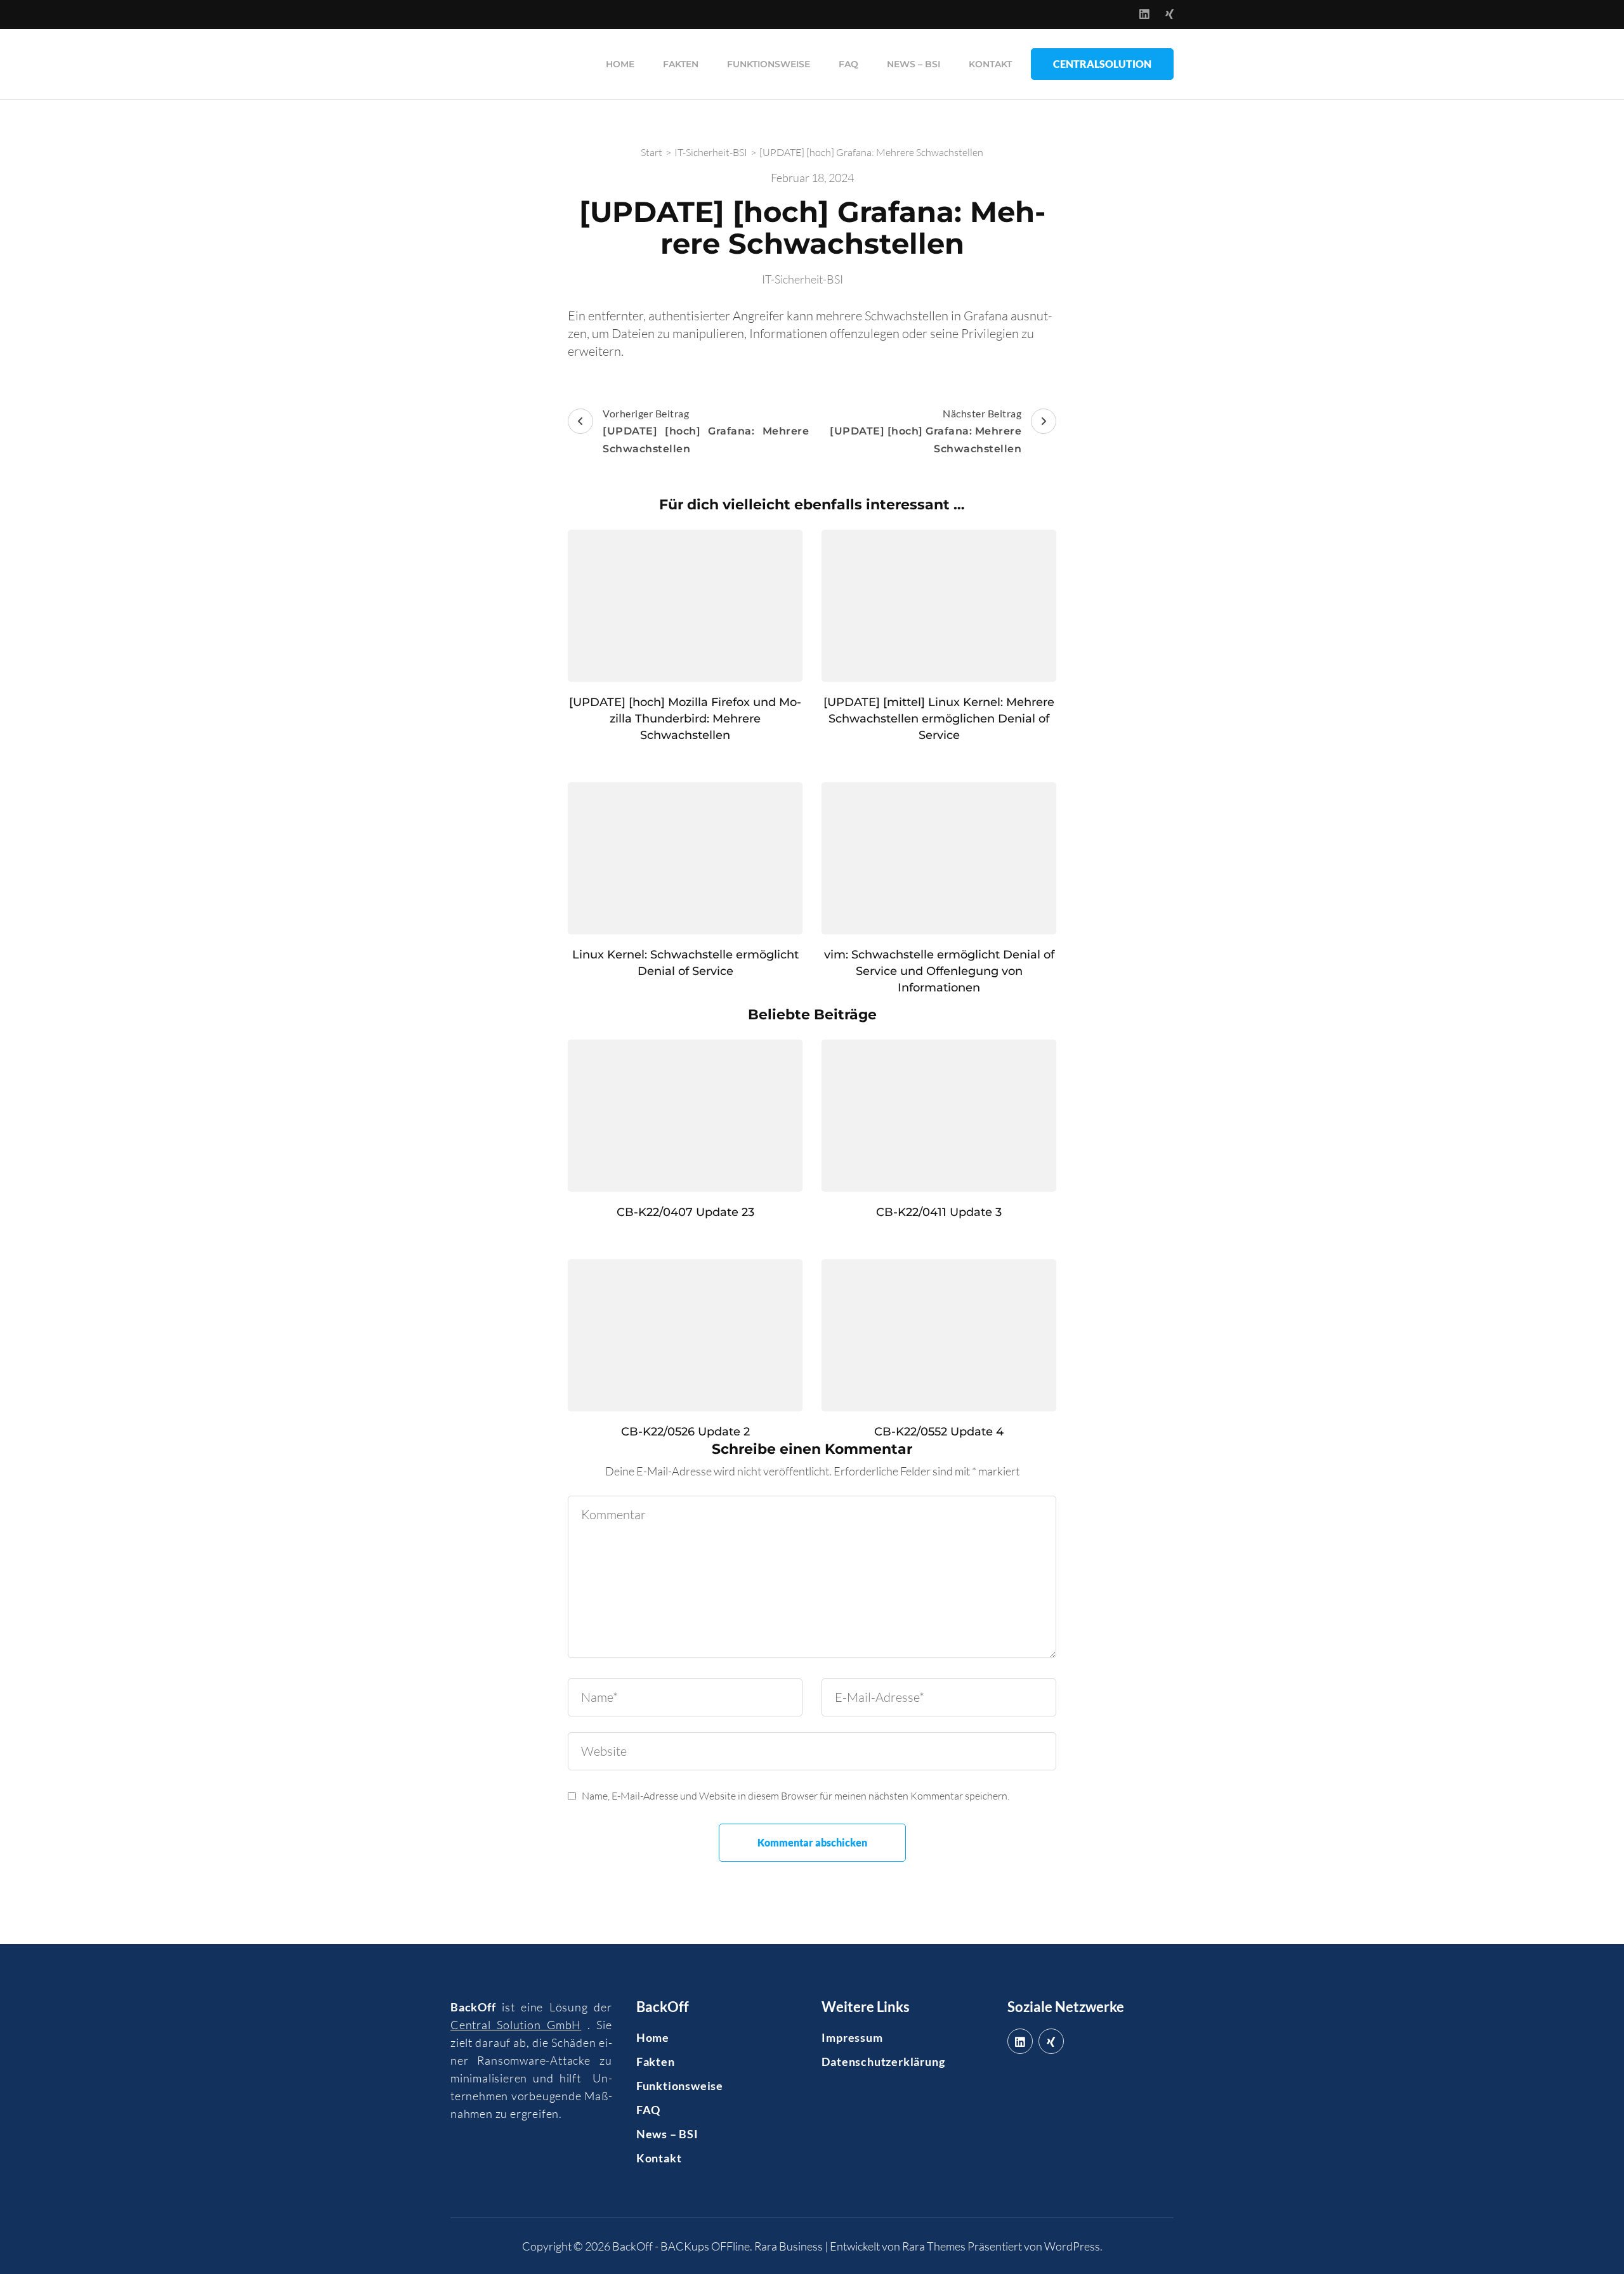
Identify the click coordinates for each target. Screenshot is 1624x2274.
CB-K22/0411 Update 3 (939, 1212)
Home (620, 64)
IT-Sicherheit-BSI (802, 279)
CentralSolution (1102, 64)
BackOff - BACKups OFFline (681, 2246)
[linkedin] (1020, 2041)
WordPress (1072, 2246)
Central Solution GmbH (516, 2025)
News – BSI (913, 64)
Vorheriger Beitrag (706, 431)
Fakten (681, 64)
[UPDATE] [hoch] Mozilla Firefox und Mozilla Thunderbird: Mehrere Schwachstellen (685, 719)
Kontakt (990, 64)
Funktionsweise (769, 64)
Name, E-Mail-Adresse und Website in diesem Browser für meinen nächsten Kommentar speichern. (796, 1796)
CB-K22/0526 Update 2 (685, 1432)
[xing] (1051, 2041)
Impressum (852, 2037)
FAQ (848, 64)
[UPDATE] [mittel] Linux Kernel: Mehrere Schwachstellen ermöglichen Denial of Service (939, 719)
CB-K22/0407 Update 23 (685, 1212)
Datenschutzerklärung (883, 2062)
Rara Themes (934, 2246)
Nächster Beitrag (926, 431)
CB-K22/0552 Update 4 (939, 1432)
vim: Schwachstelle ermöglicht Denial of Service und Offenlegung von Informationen (939, 971)
